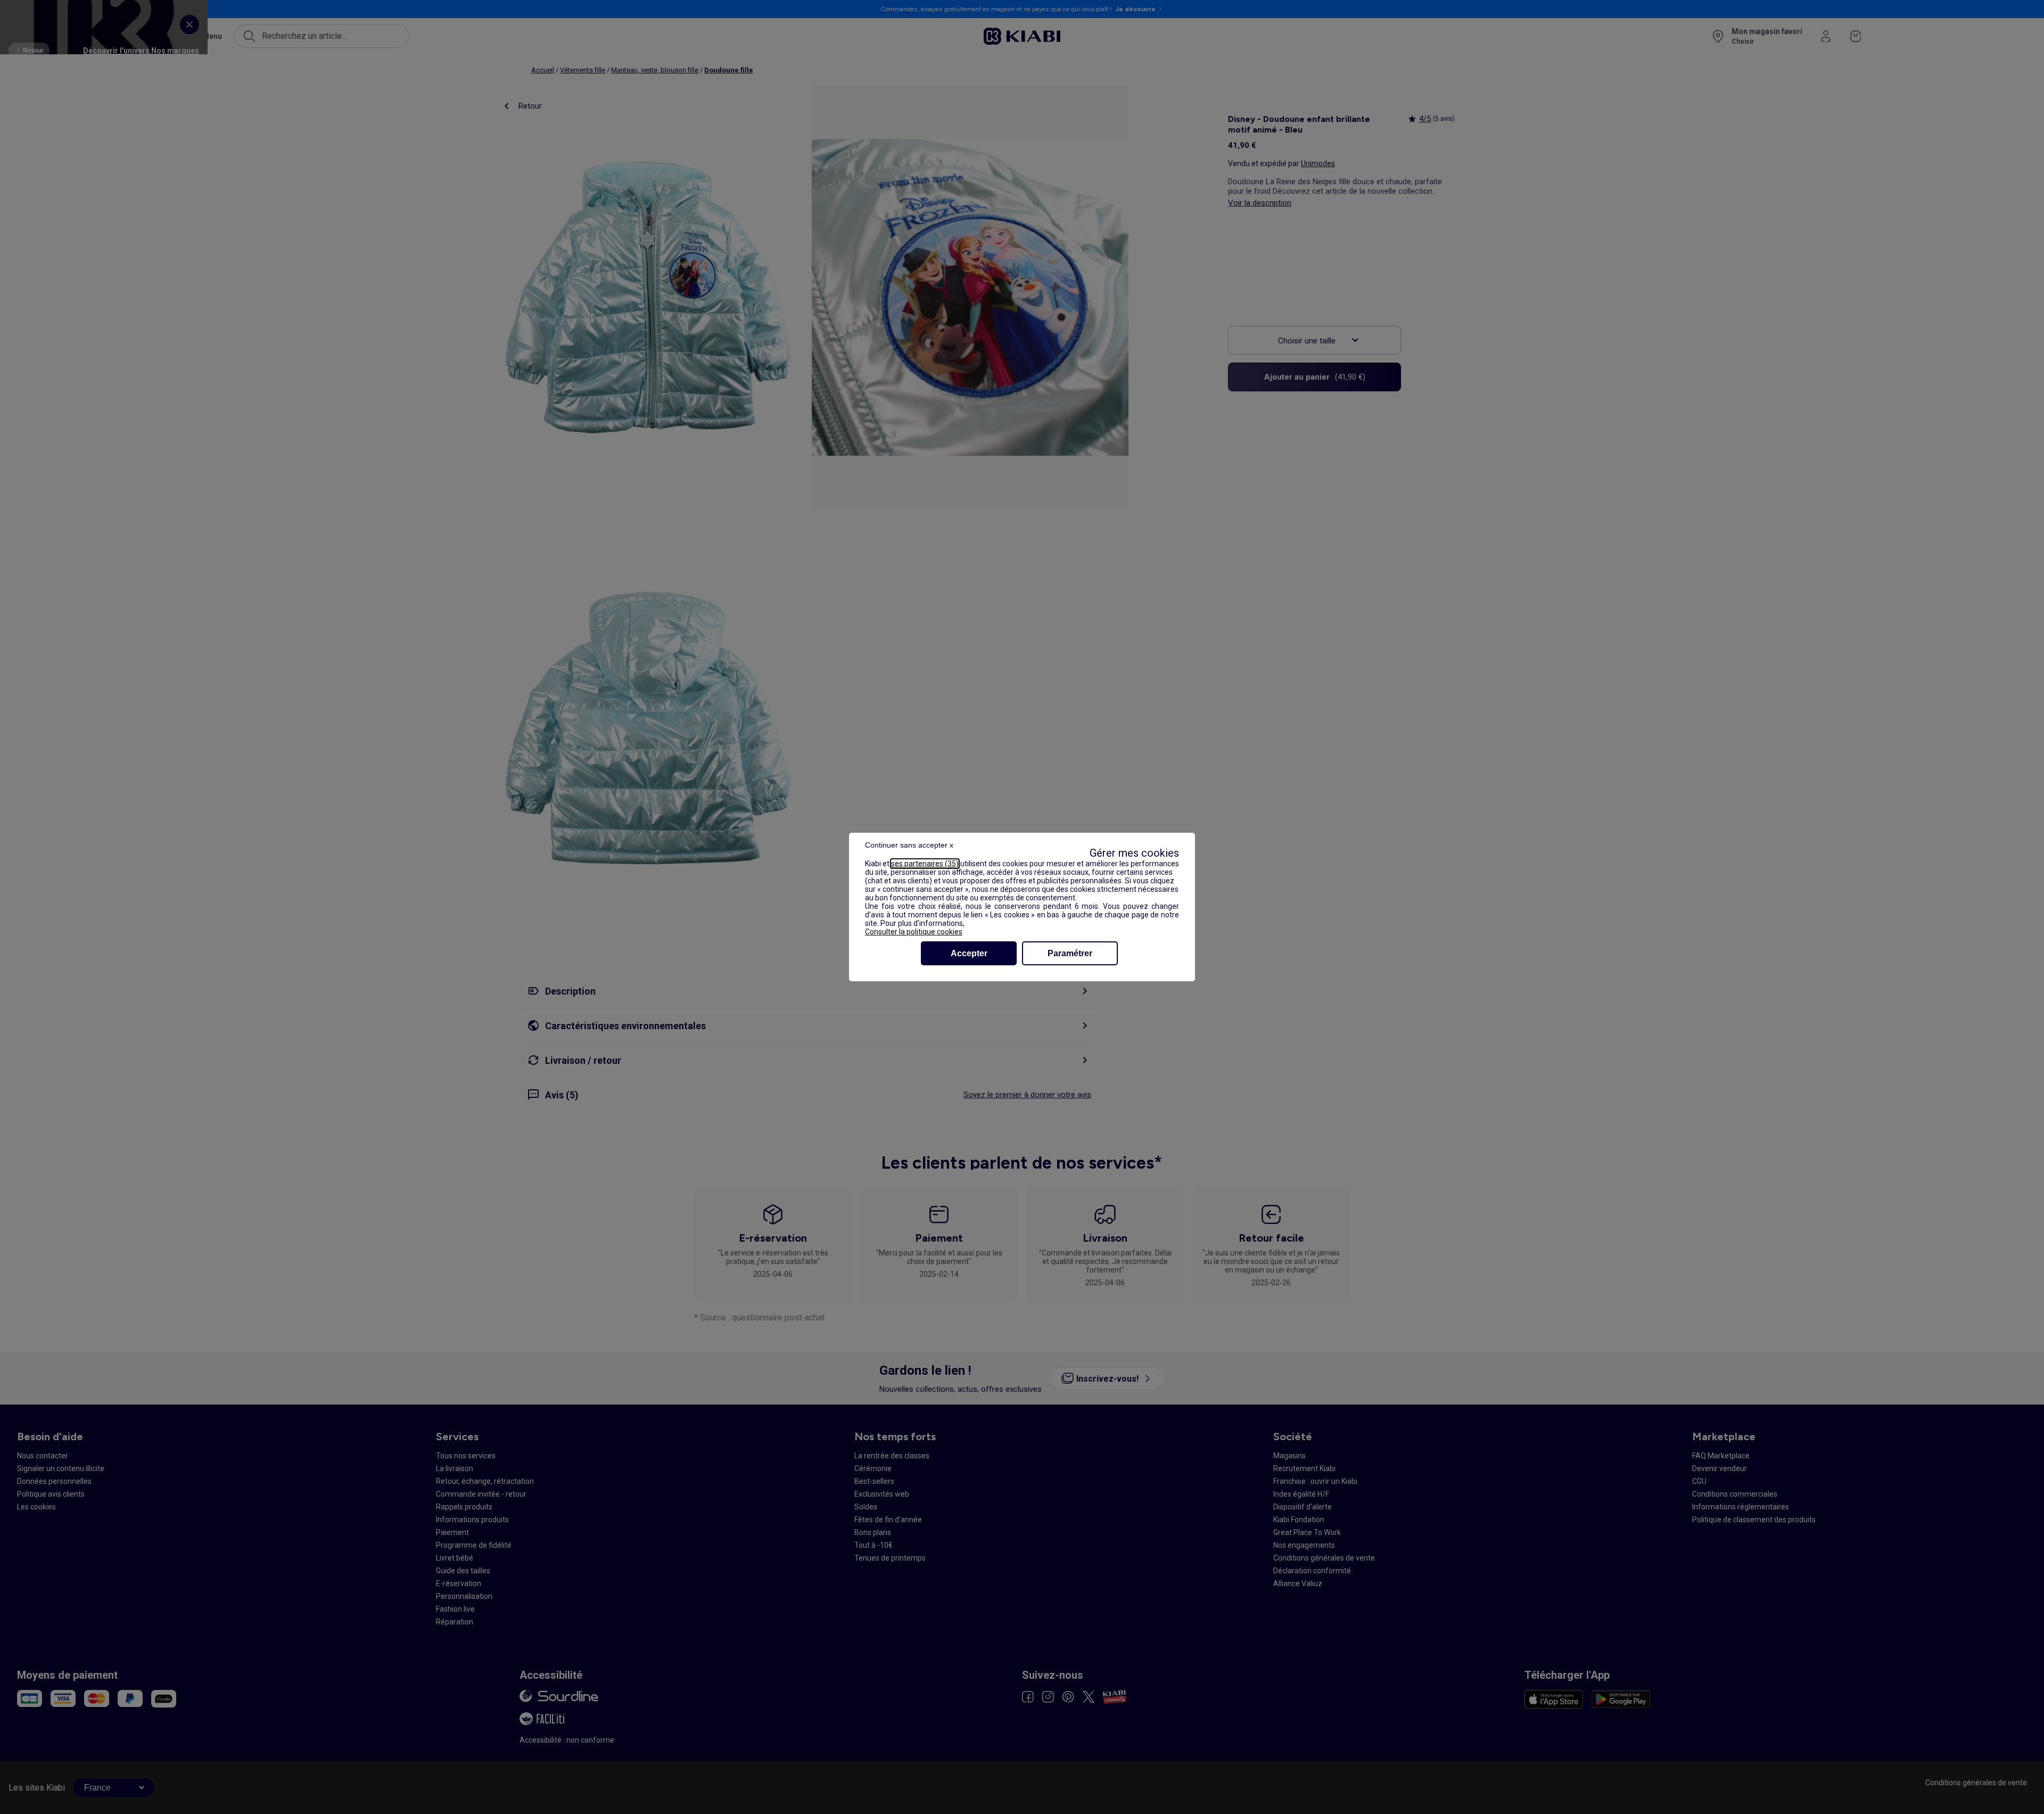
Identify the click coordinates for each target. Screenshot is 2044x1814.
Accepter (969, 953)
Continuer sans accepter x (909, 845)
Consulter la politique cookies (914, 932)
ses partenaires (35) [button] (925, 864)
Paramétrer (1070, 953)
